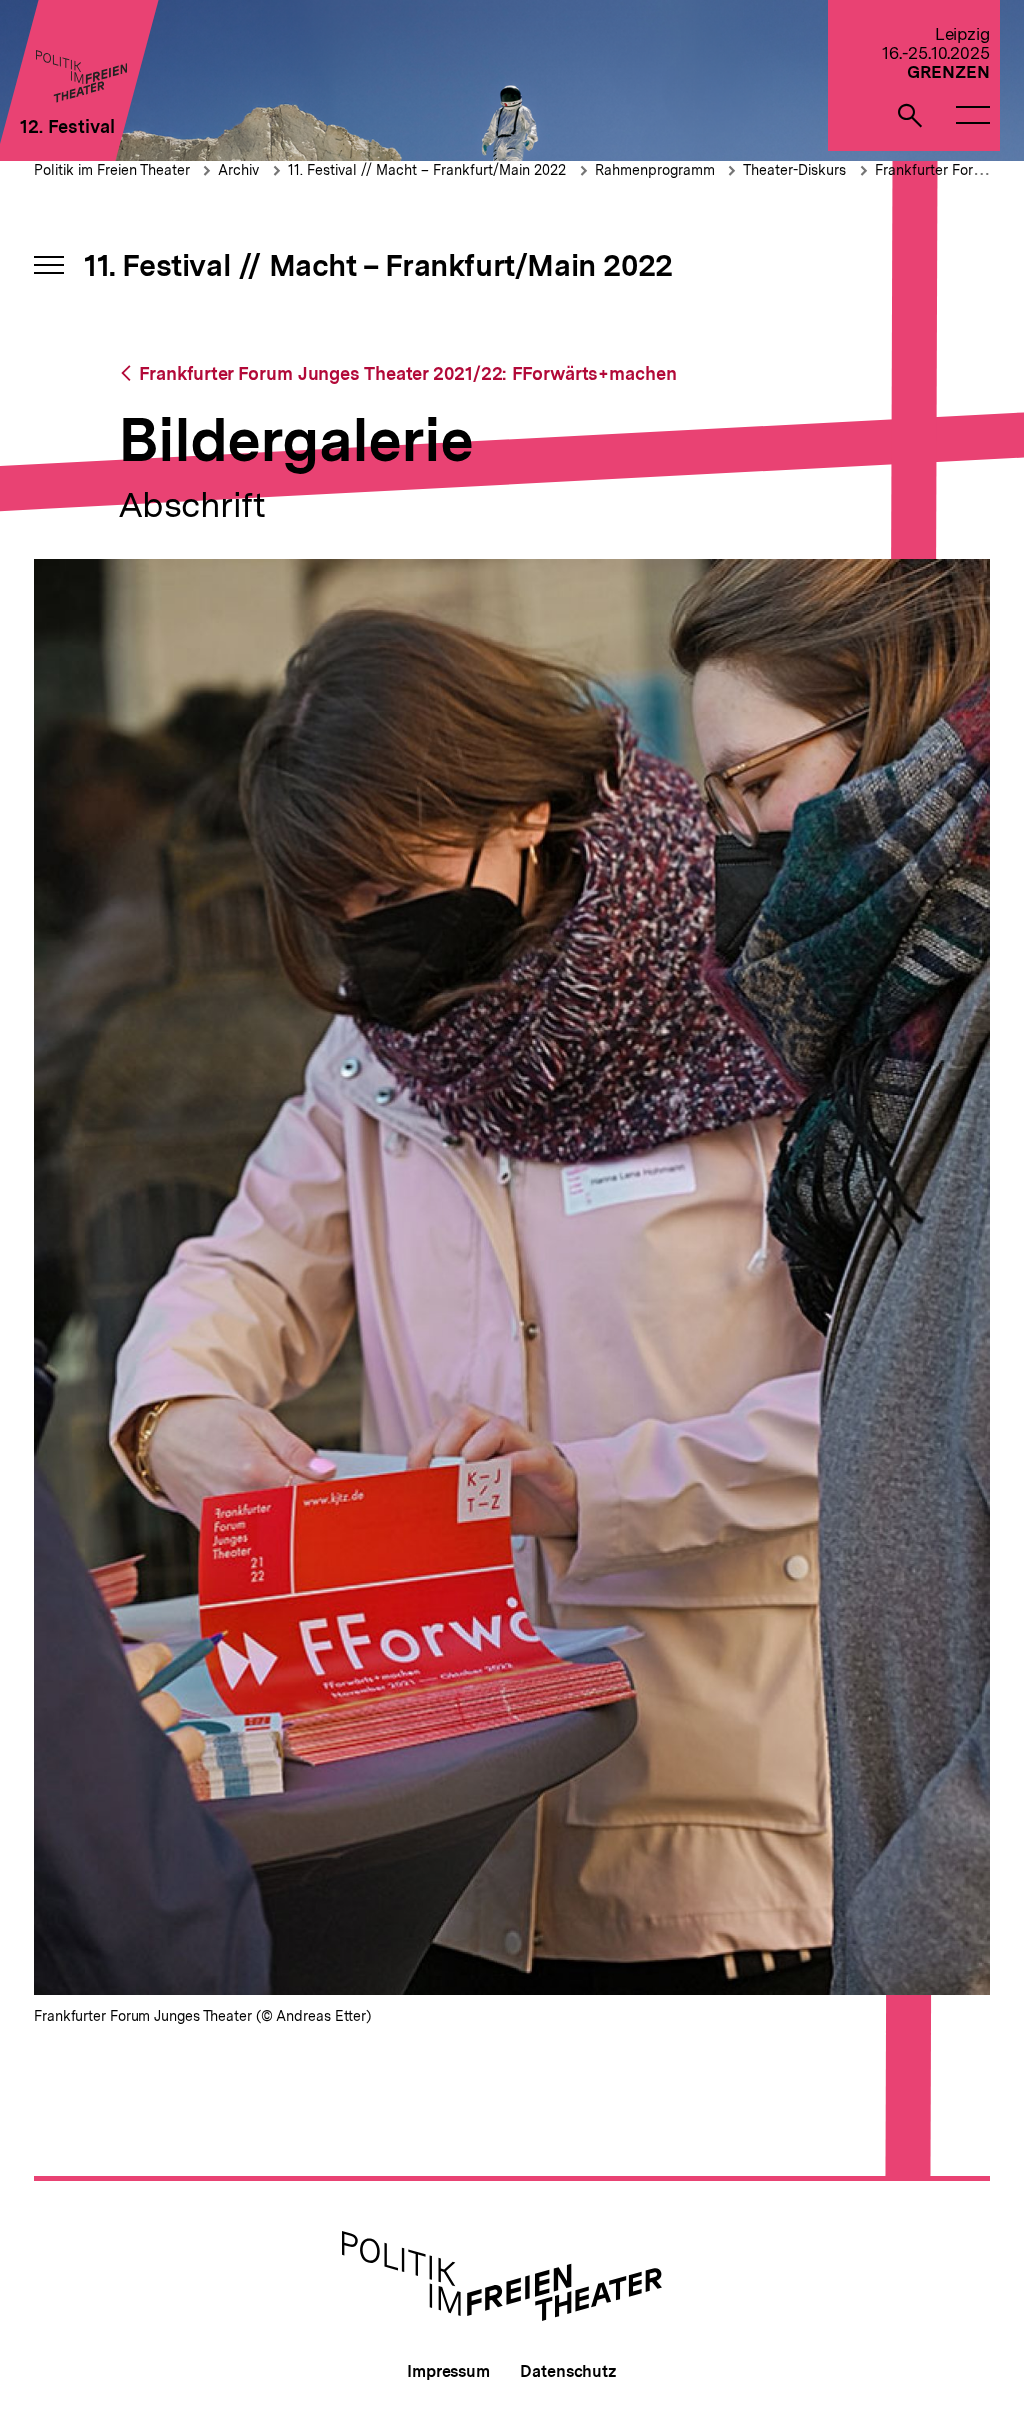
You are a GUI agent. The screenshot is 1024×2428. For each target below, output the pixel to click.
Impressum (448, 2371)
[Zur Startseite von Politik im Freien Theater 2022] (80, 96)
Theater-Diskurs (794, 170)
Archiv (238, 170)
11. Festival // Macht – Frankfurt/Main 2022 (427, 170)
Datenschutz (568, 2371)
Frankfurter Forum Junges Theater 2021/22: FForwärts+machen (407, 373)
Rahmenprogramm (657, 170)
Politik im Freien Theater (114, 170)
